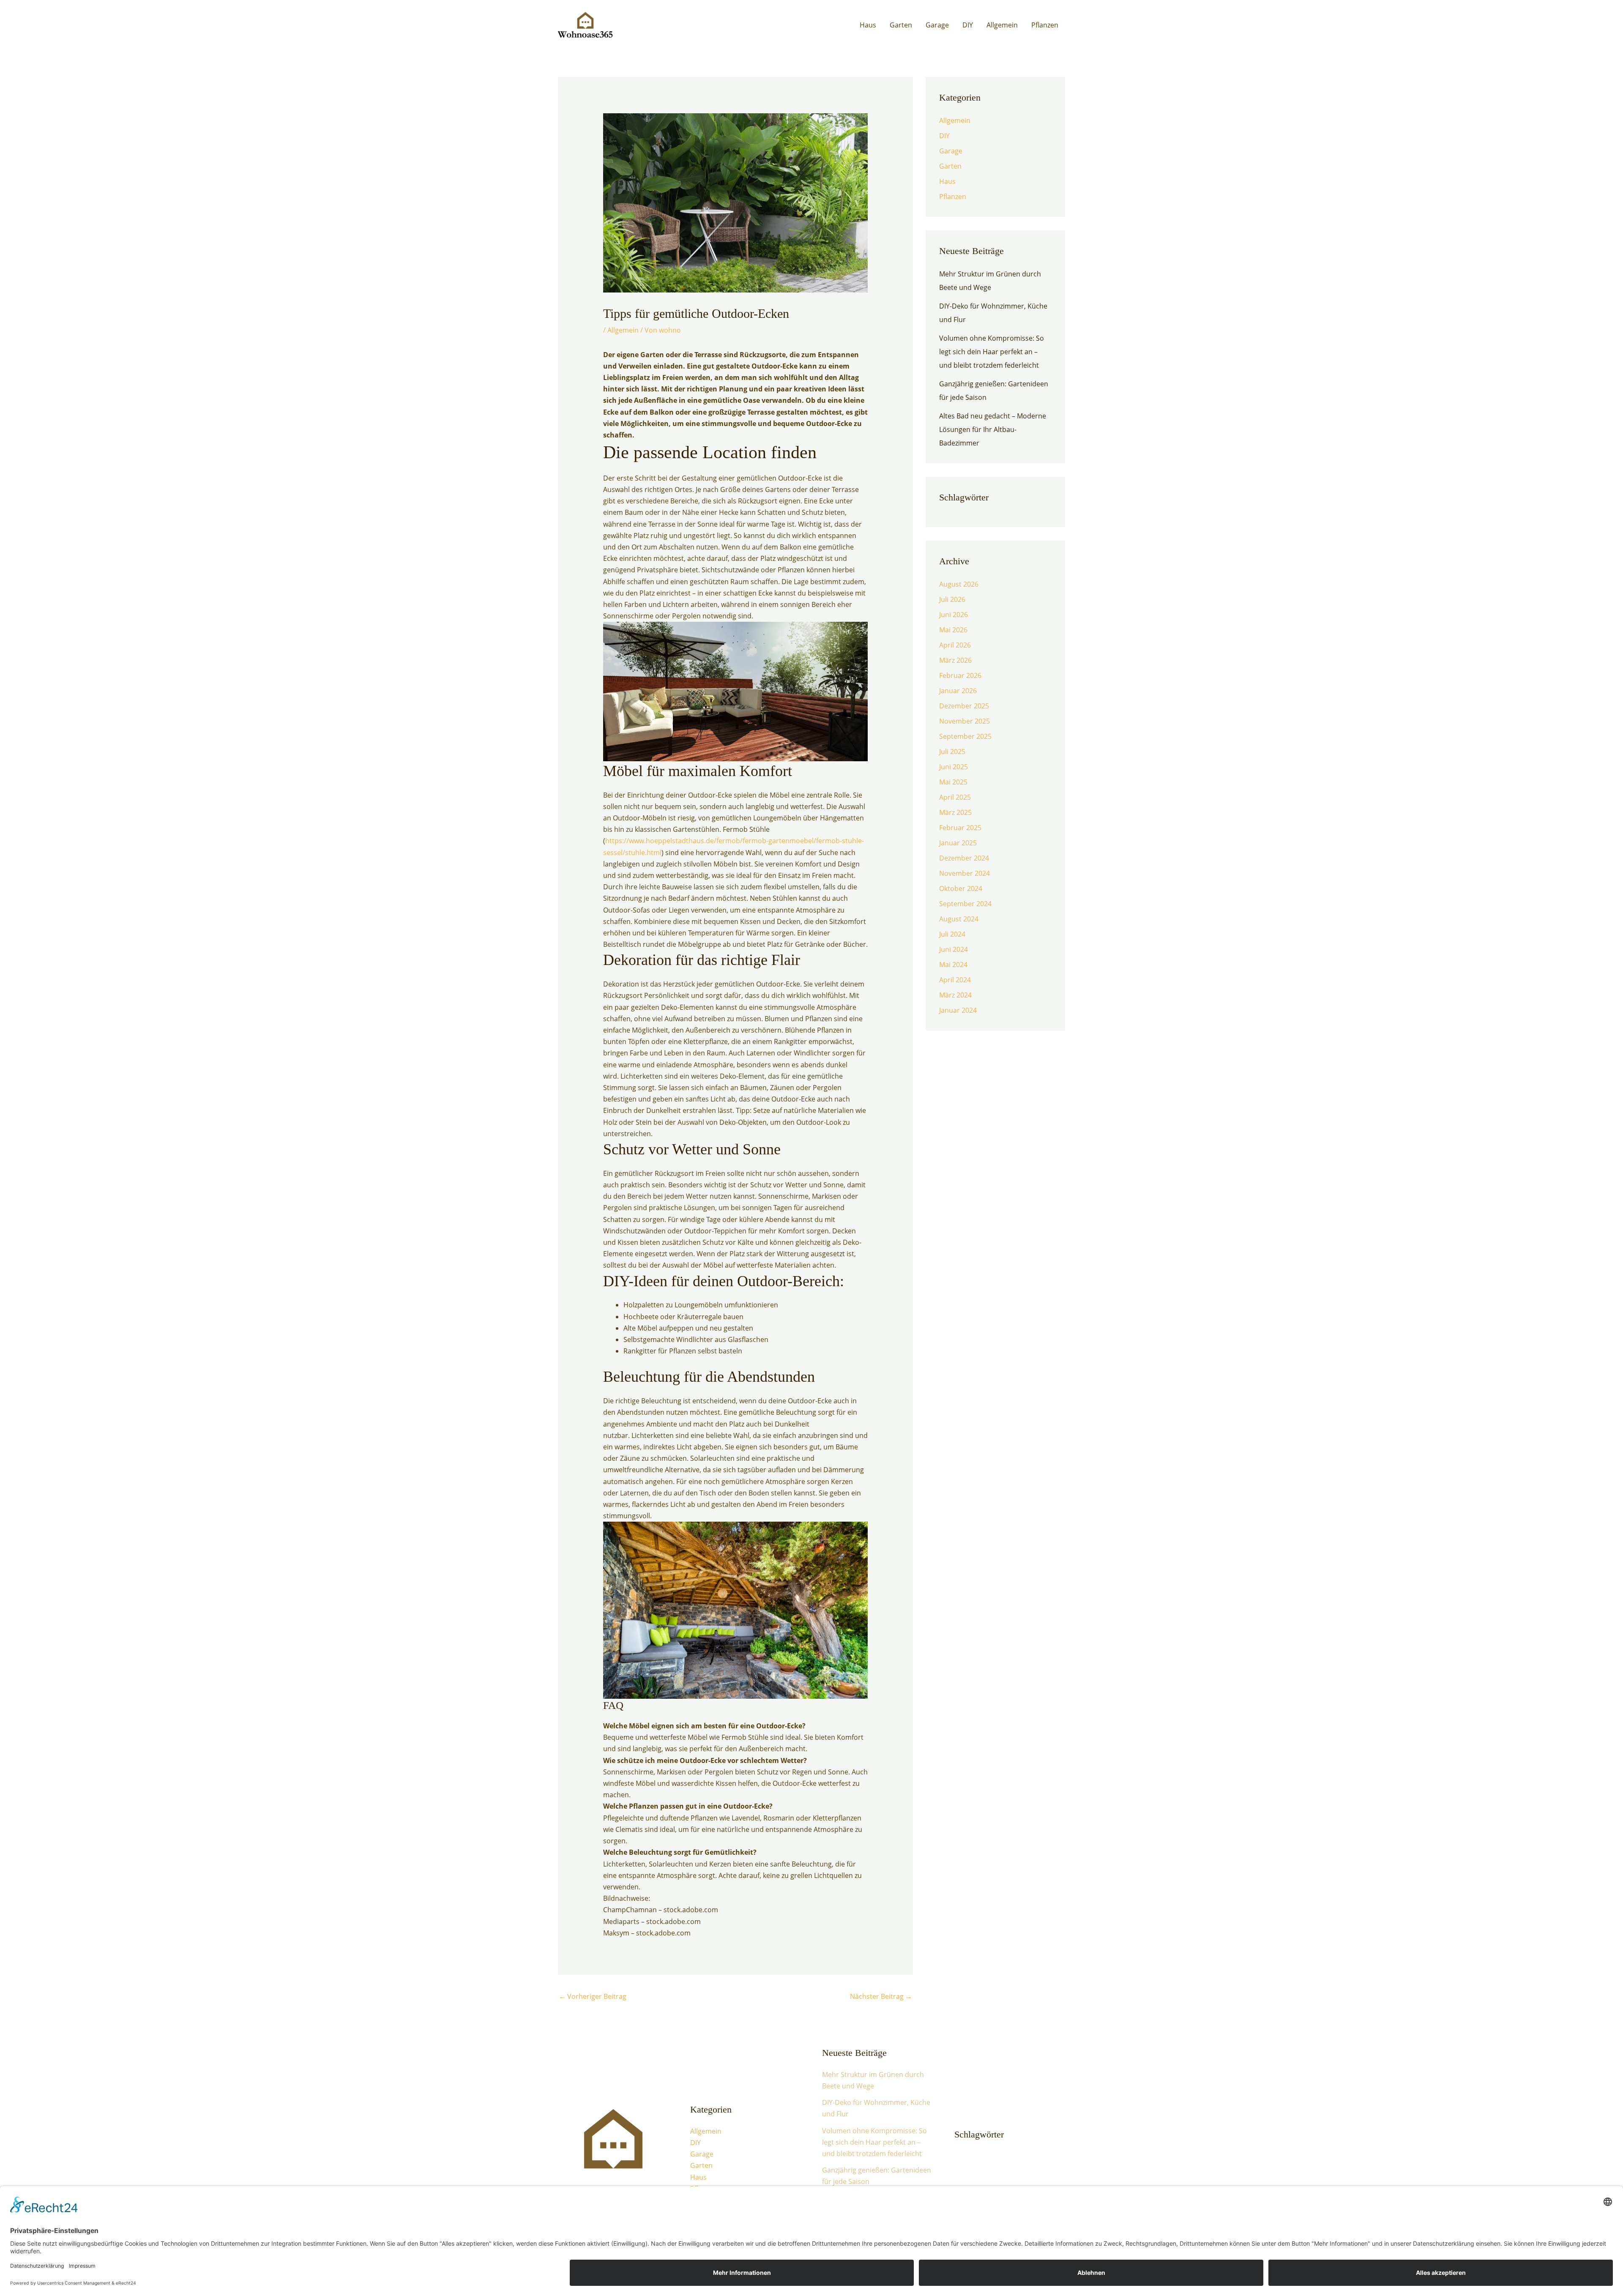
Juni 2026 (954, 615)
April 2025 (955, 797)
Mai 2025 (953, 782)
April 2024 (955, 980)
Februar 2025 (960, 828)
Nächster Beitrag (881, 1996)
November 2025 (965, 721)
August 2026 (959, 584)
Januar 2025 (958, 843)
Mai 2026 (953, 630)
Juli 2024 (952, 934)
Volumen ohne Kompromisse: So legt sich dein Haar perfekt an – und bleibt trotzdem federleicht (992, 352)
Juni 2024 (954, 949)
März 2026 (955, 660)
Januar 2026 (958, 691)
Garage (937, 25)
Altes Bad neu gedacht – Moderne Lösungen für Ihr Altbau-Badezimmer (993, 429)
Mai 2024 (953, 965)
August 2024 (959, 919)
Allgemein (1002, 25)
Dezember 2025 (964, 706)
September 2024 (965, 904)
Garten (901, 25)
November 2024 (965, 873)
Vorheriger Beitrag (593, 1996)
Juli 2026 (952, 599)
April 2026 (955, 645)
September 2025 (965, 736)
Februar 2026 (960, 675)
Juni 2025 (954, 767)
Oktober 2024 (961, 888)
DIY (968, 25)
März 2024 (955, 995)
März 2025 (955, 812)
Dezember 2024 (964, 858)
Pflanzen (1045, 25)
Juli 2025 (952, 752)
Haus (868, 25)
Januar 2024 (958, 1010)
